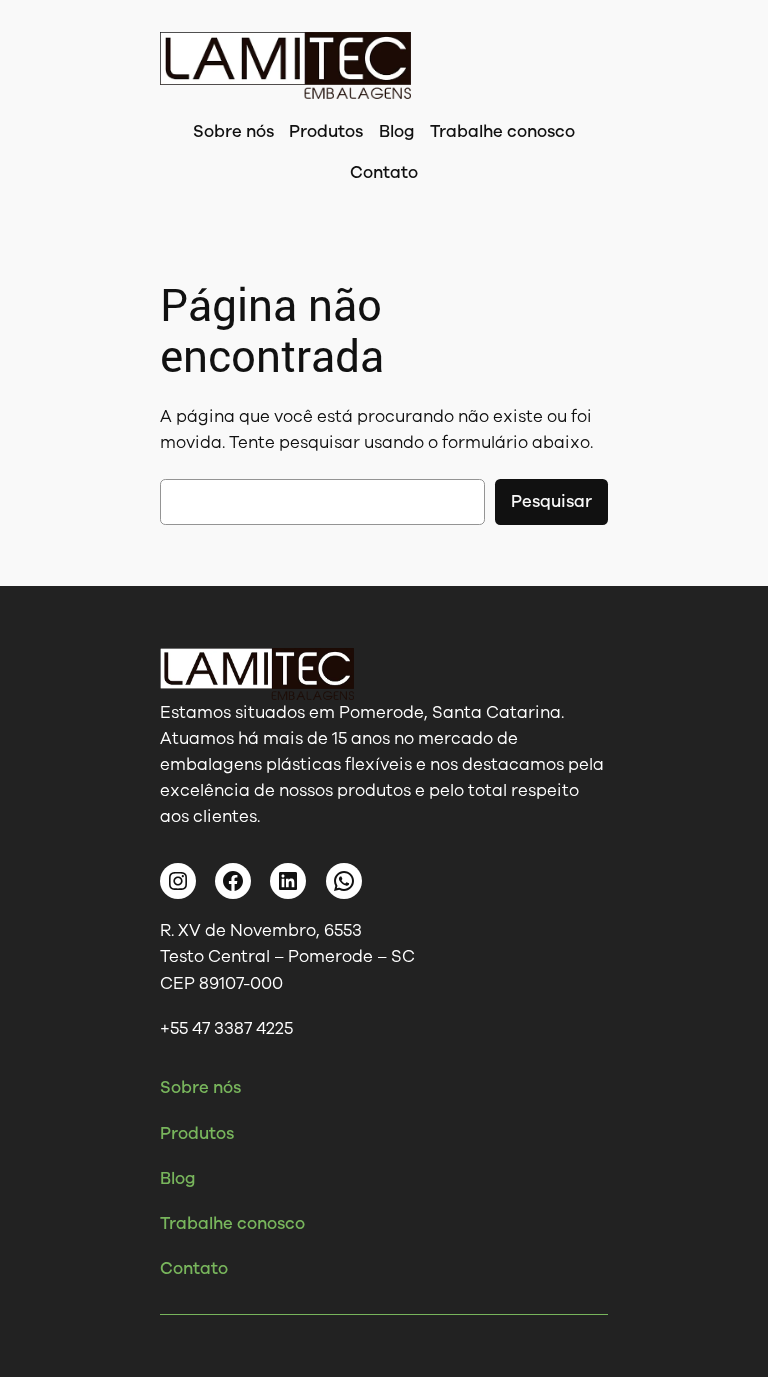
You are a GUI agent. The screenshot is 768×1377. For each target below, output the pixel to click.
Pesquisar (551, 501)
